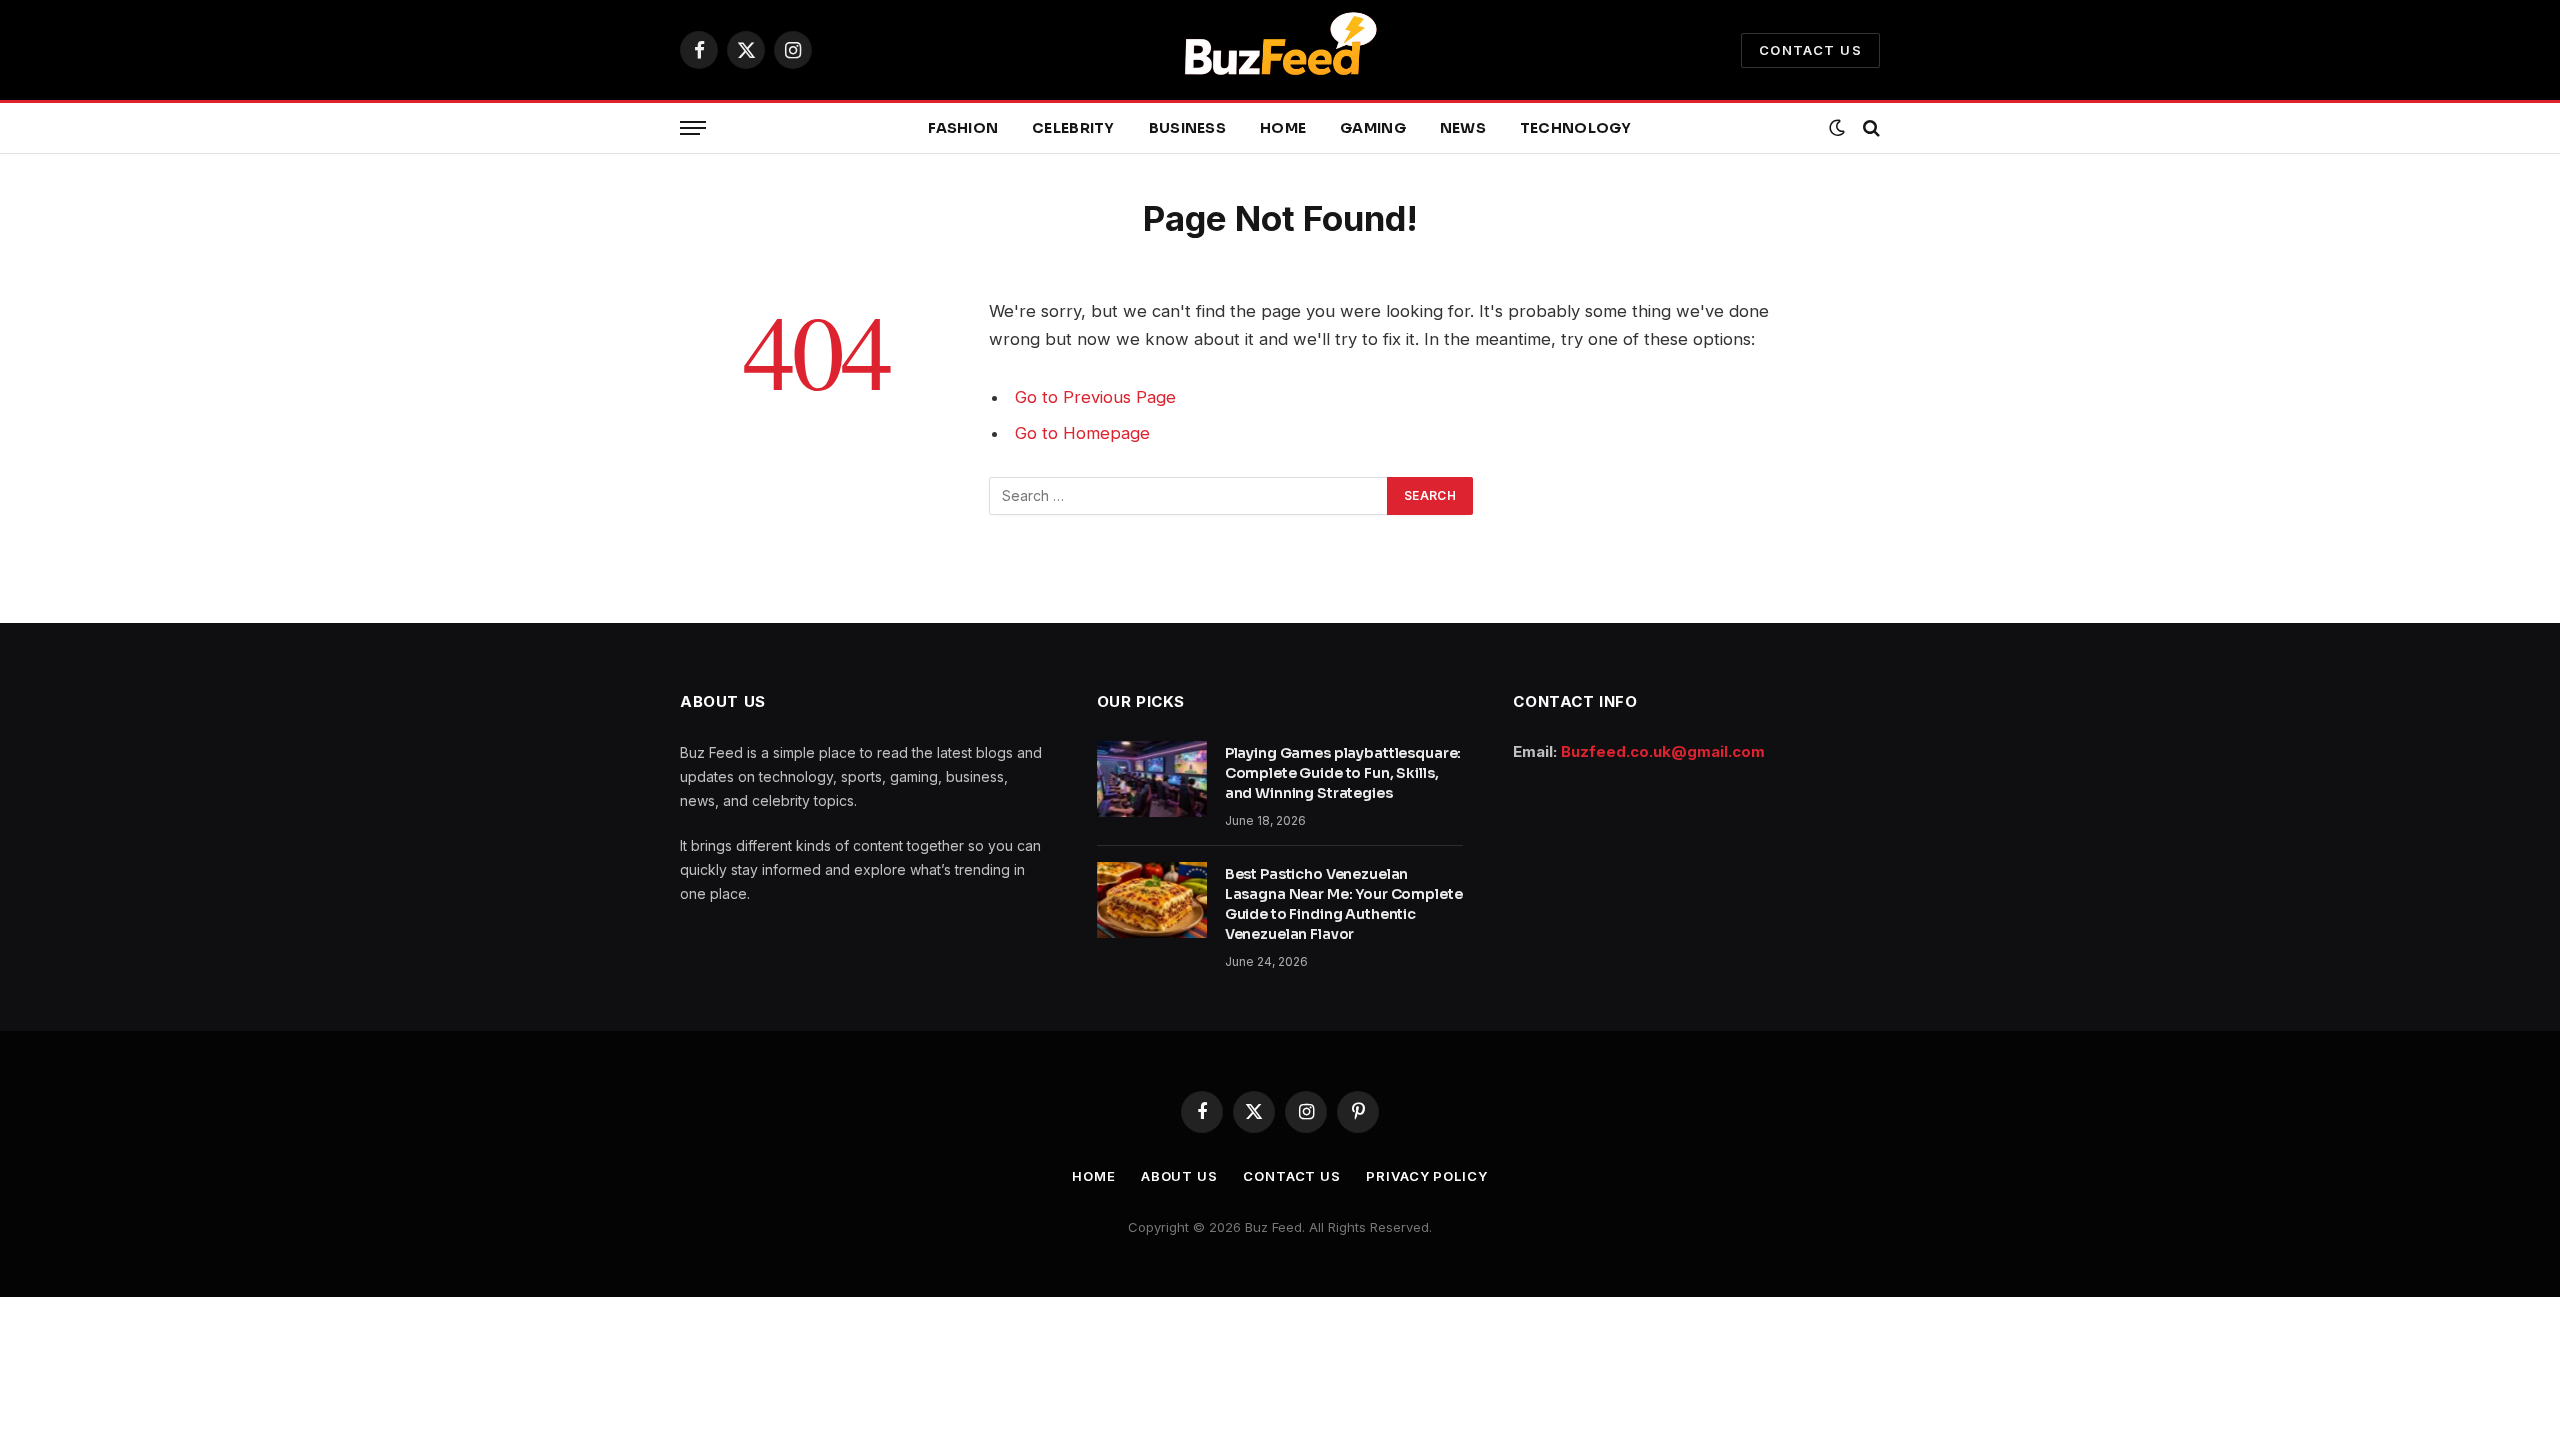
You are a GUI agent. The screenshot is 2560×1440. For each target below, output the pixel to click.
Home (1283, 128)
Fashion (963, 128)
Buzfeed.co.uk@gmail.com (1663, 751)
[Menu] (693, 128)
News (1463, 128)
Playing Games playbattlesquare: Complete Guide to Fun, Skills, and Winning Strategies (1343, 773)
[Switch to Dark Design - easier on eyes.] (1837, 128)
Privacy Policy (1427, 1176)
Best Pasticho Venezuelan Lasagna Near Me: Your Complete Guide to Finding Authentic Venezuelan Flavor (1344, 904)
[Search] (1869, 128)
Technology (1576, 128)
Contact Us (1810, 50)
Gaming (1373, 128)
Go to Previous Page (1095, 397)
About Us (1179, 1176)
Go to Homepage (1082, 433)
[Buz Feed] (1280, 50)
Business (1187, 128)
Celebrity (1073, 128)
